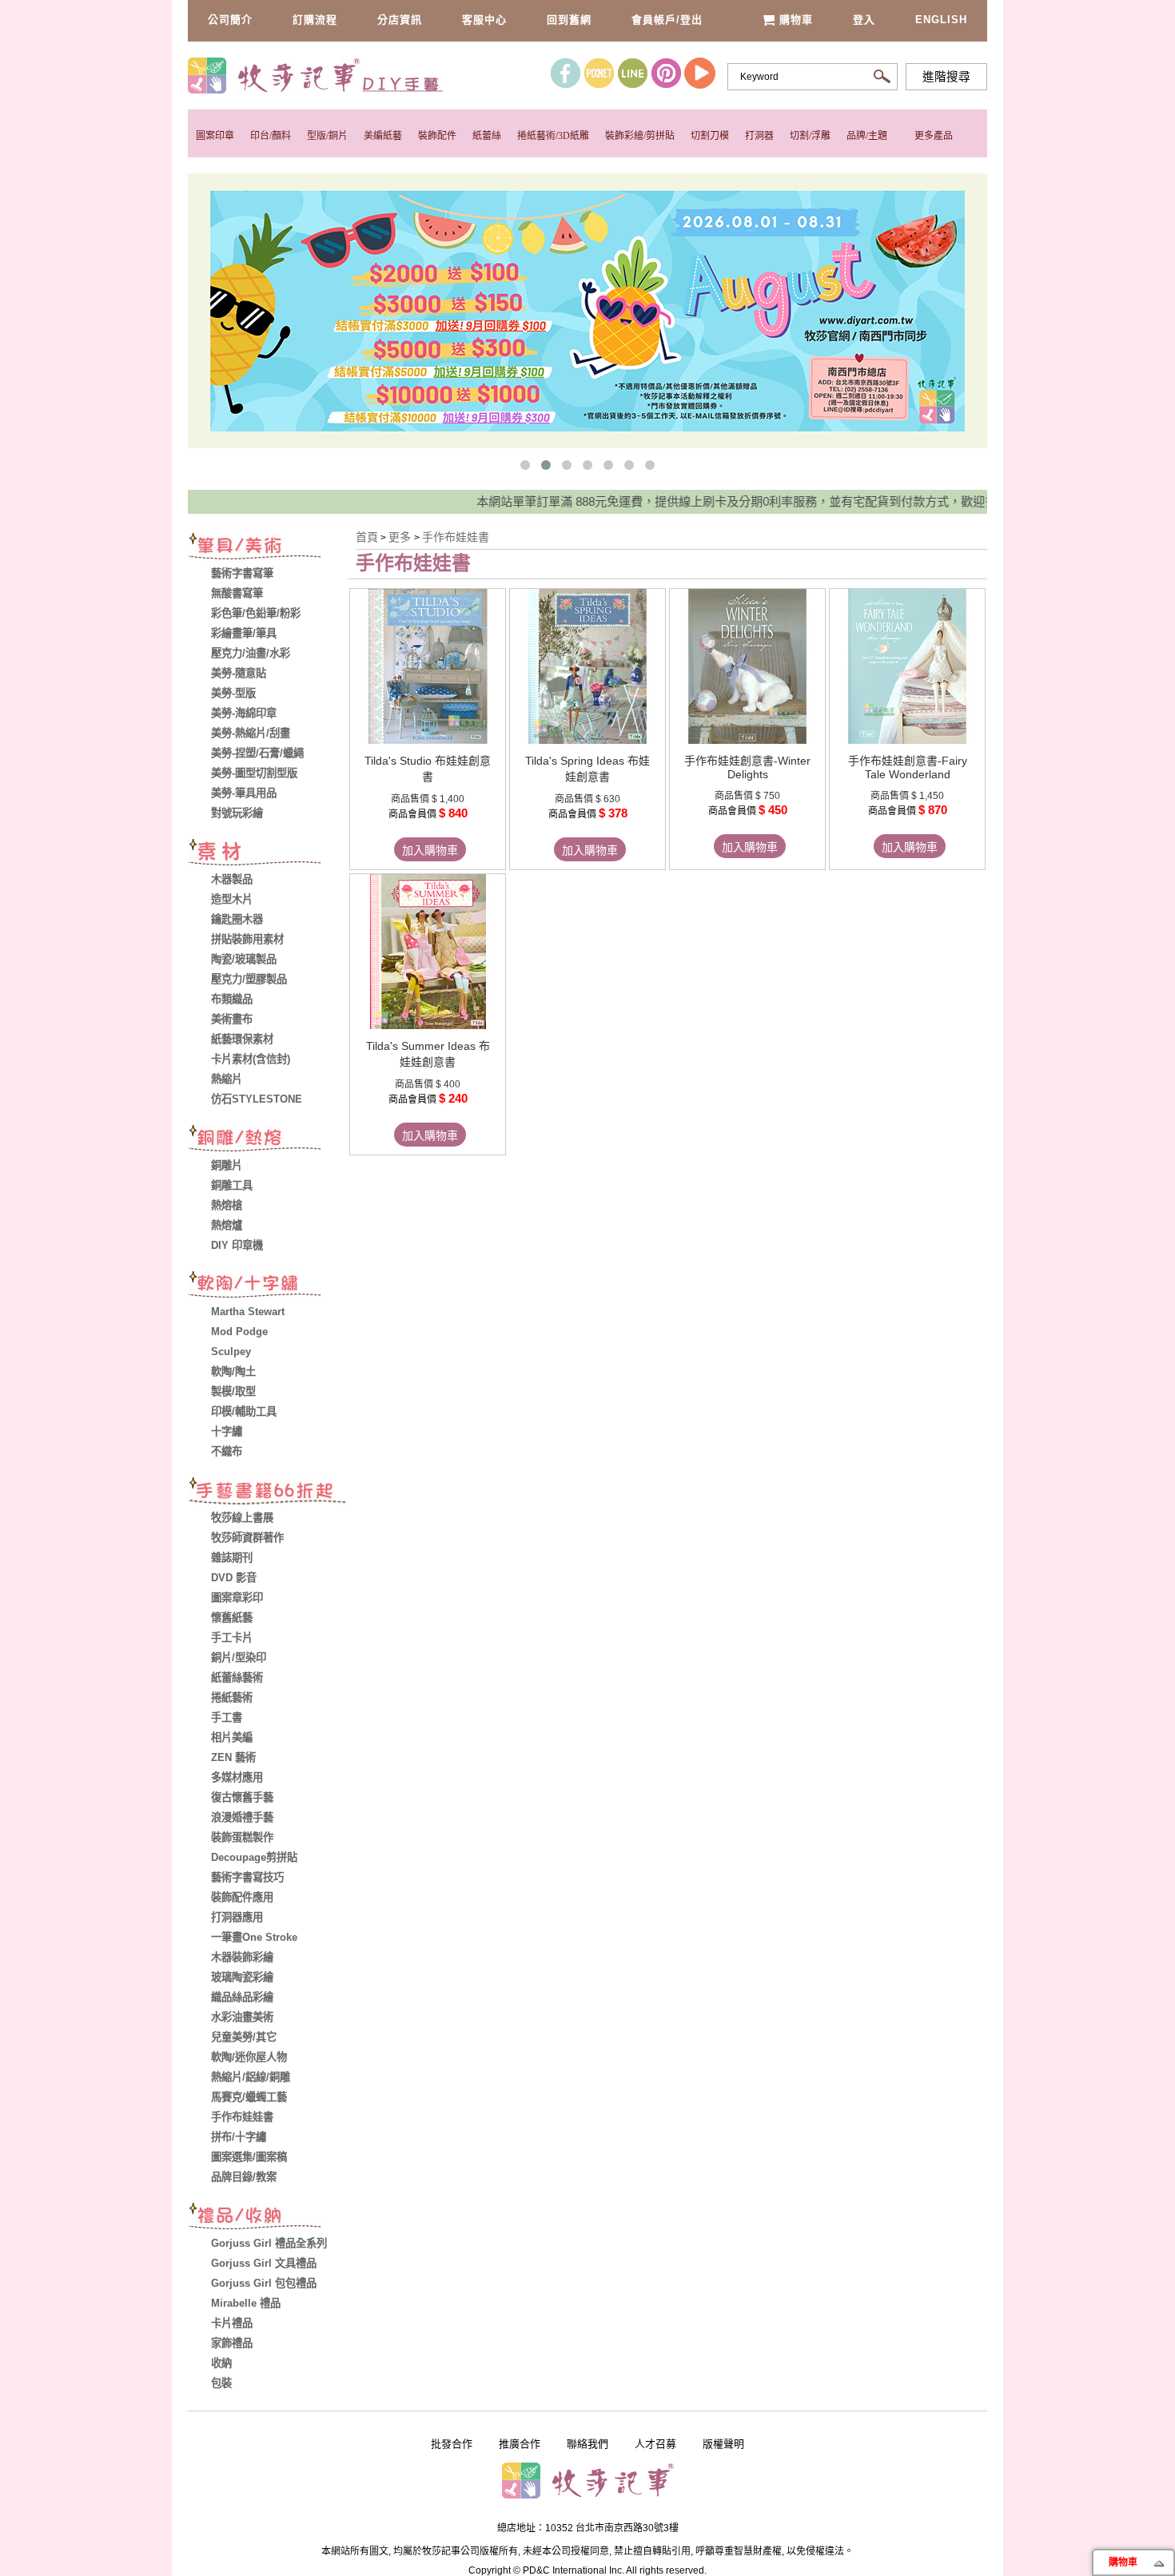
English (941, 20)
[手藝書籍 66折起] (268, 1493)
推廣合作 (520, 2444)
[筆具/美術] (268, 548)
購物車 (796, 20)
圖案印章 (215, 136)
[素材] (268, 854)
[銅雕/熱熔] (268, 1140)
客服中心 (484, 20)
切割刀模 (710, 136)
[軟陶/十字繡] (268, 1286)
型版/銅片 (327, 136)
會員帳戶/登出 (667, 20)
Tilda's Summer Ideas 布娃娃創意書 (428, 1054)
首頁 (367, 537)
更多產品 (934, 136)
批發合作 (452, 2444)
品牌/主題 (867, 136)
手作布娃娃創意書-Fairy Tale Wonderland (908, 767)
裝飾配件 (437, 136)
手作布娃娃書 (456, 537)
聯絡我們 (587, 2444)
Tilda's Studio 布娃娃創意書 (428, 769)
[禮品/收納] (268, 2218)
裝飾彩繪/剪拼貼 (640, 136)
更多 (401, 537)
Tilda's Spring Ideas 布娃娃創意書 (587, 769)
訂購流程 (315, 20)
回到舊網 (569, 20)
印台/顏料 (271, 136)
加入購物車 (430, 850)
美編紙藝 (383, 136)
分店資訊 (400, 20)
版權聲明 (723, 2444)
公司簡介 (230, 20)
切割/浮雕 (810, 136)
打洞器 (759, 136)
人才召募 (655, 2444)
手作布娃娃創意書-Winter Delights (747, 767)
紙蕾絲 (487, 136)
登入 (864, 20)
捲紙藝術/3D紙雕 (553, 136)
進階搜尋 (946, 77)
